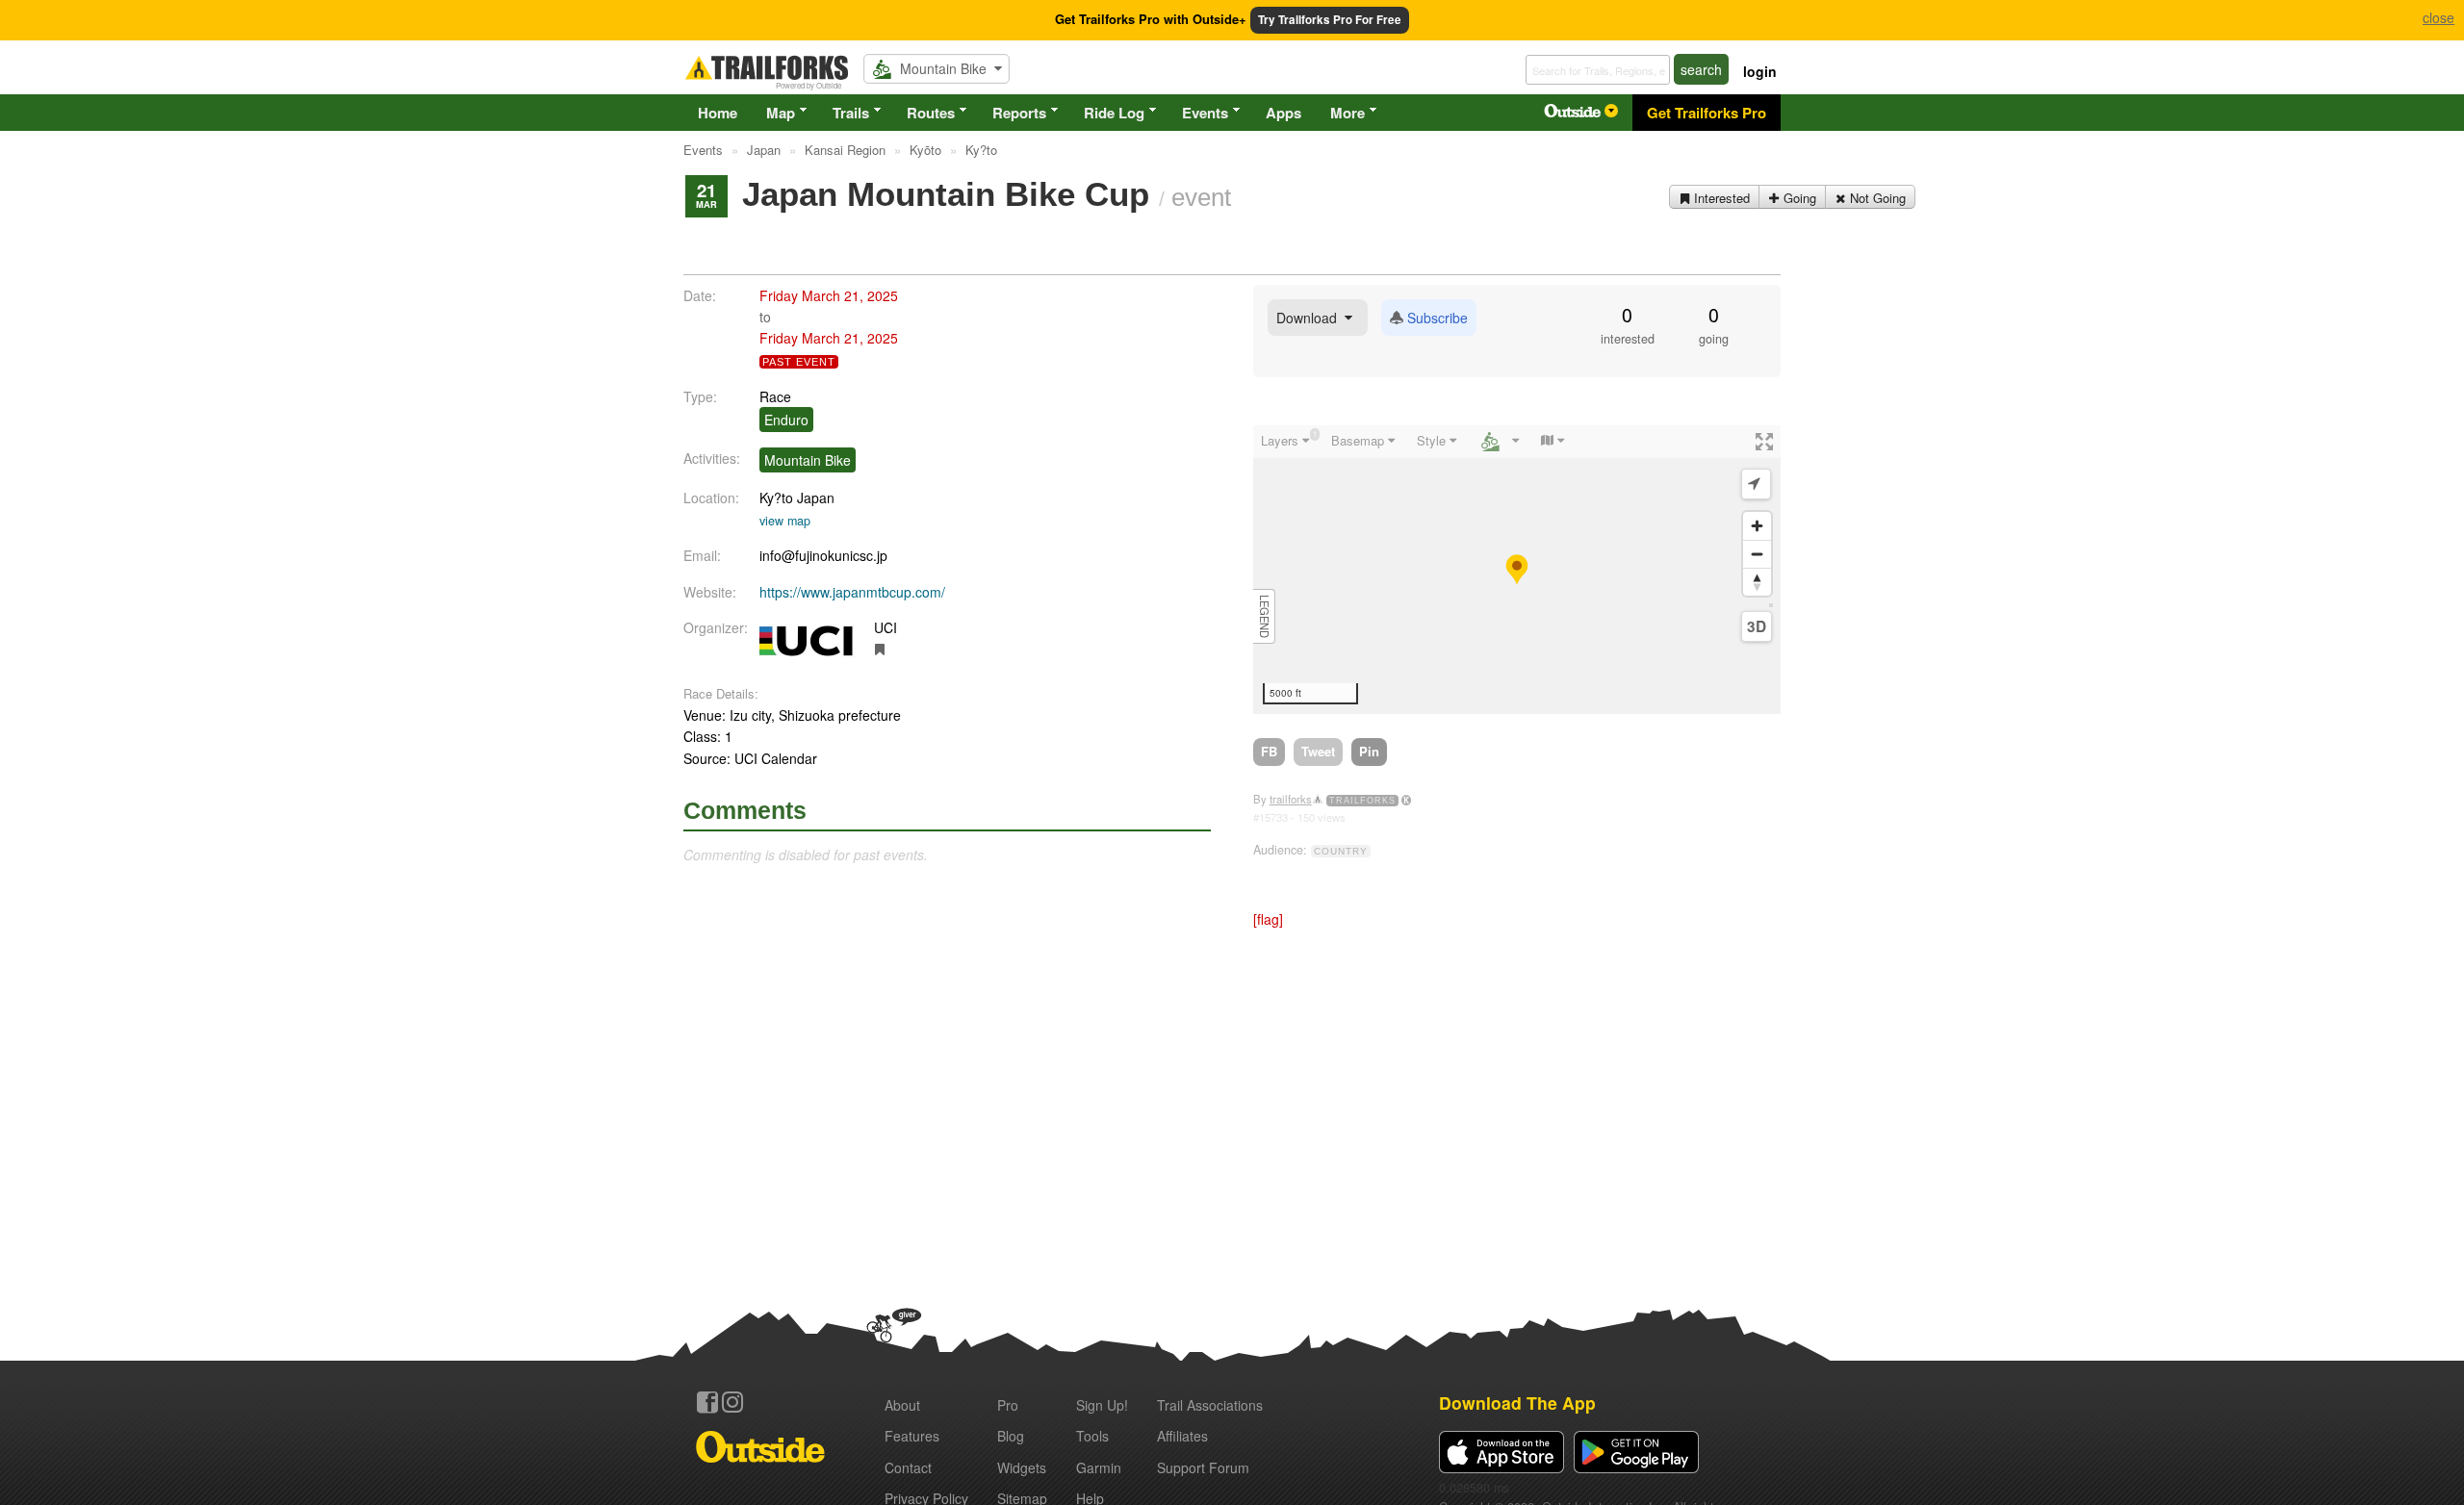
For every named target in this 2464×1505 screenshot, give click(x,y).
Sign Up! (1102, 1405)
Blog (1011, 1436)
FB (1269, 751)
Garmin (1099, 1467)
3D (1757, 626)
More (1347, 113)
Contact (908, 1467)
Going (1798, 198)
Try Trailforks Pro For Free (1330, 20)
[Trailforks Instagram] (732, 1402)
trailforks (1291, 799)
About (902, 1405)
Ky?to (776, 497)
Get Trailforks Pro (1707, 113)
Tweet (1318, 751)
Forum (1203, 1467)
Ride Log (1114, 113)
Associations (1210, 1405)
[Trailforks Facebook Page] (707, 1402)
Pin (1369, 751)
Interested (1720, 198)
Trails (851, 113)
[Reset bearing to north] (1757, 582)
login (1760, 71)
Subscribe (1436, 318)
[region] (1517, 570)
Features (912, 1436)
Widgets (1022, 1467)
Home (718, 113)
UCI (885, 627)
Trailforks (1362, 801)
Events (1205, 113)
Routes (931, 113)
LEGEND (1265, 616)
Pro (1008, 1405)
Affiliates (1182, 1436)
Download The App (1517, 1403)
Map (781, 113)
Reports (1019, 113)
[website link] (880, 649)
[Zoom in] (1757, 526)
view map (785, 521)
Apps (1283, 113)
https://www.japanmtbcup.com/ (852, 592)
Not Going (1876, 198)
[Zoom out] (1757, 554)
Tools (1092, 1436)
